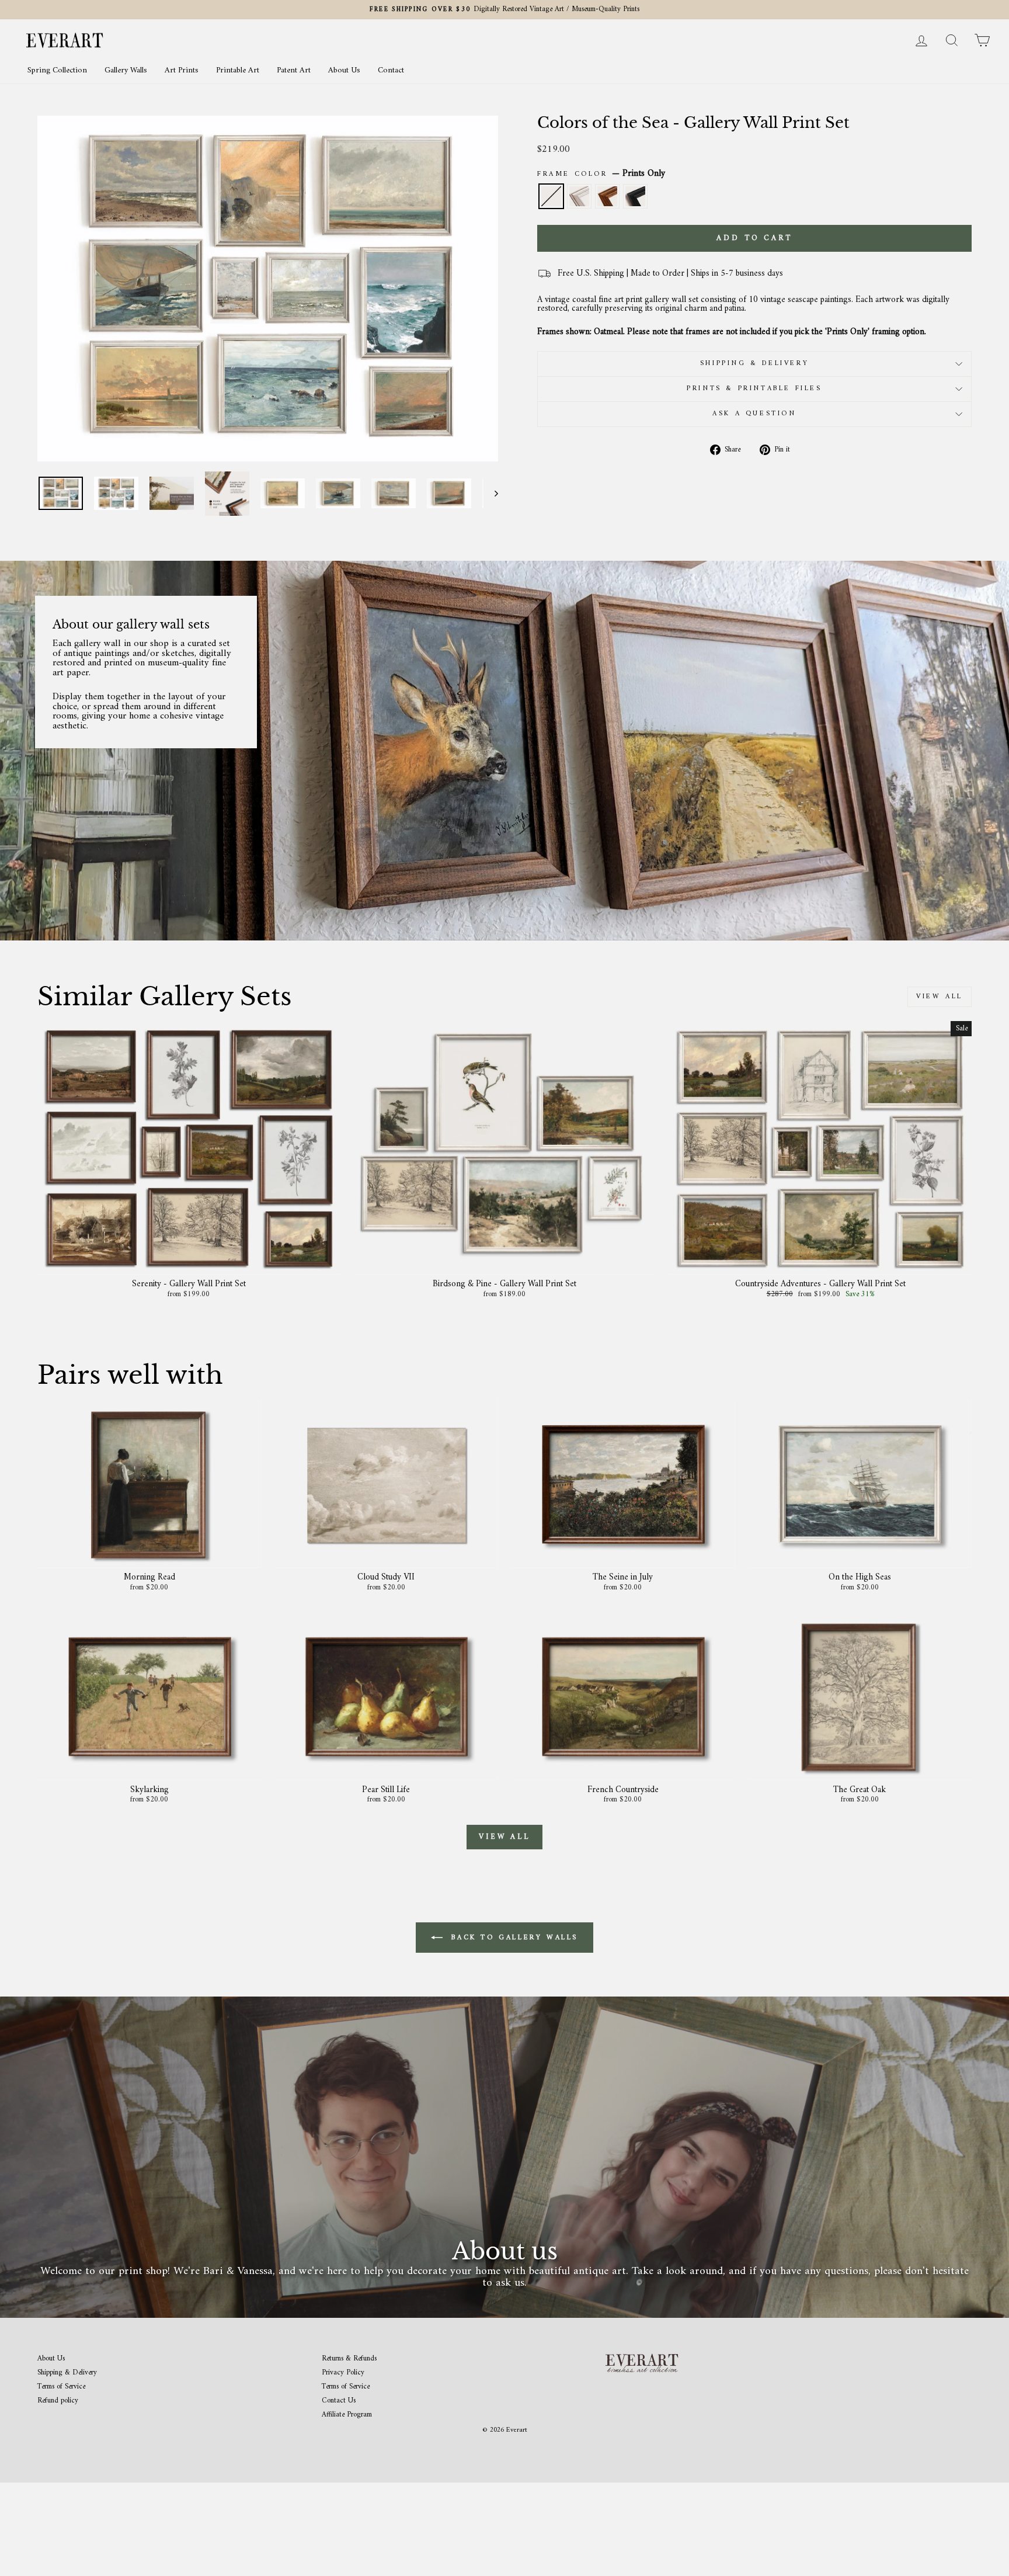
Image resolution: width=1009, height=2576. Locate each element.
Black (635, 196)
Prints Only (551, 196)
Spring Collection (57, 70)
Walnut (607, 196)
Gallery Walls (126, 70)
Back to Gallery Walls (513, 1938)
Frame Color (601, 174)
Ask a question (754, 414)
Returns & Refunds (349, 2359)
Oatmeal (579, 196)
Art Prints (182, 70)
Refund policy (58, 2401)
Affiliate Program (347, 2415)
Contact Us (339, 2401)
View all (940, 997)
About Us (344, 70)
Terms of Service (61, 2387)
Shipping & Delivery (754, 364)
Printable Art (238, 70)
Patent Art (294, 70)
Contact (391, 70)
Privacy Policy (343, 2373)
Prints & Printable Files (754, 389)
